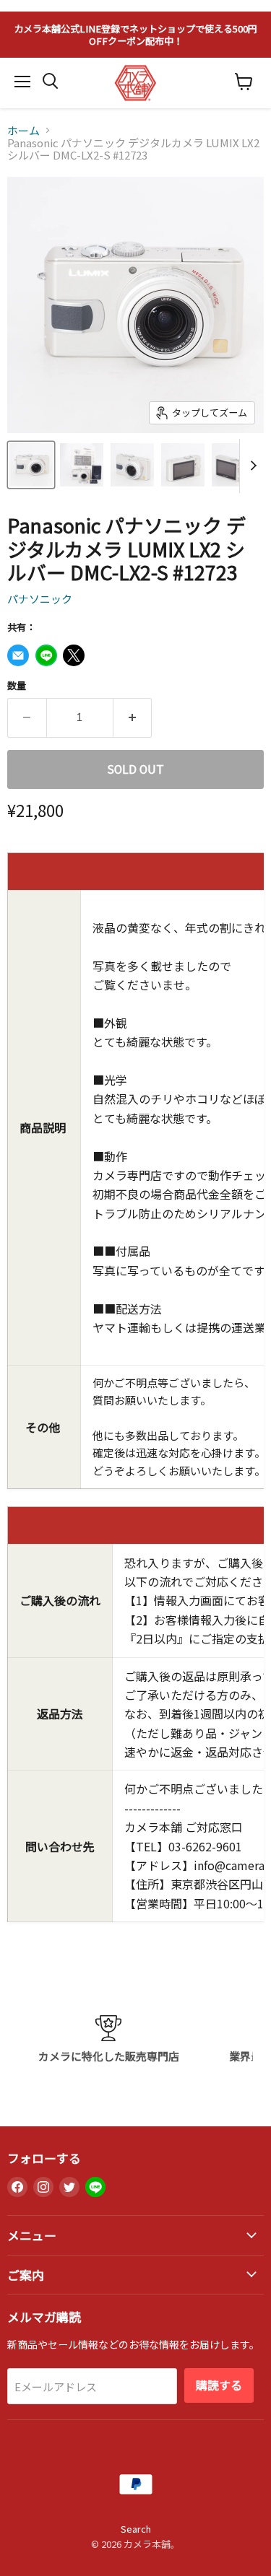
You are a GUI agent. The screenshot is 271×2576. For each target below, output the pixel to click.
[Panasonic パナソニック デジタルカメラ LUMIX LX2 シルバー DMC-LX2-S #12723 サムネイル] (31, 465)
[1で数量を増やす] (133, 717)
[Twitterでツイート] (74, 655)
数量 (17, 685)
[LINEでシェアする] (46, 655)
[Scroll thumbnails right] (251, 466)
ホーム (23, 130)
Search (136, 2529)
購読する (219, 2385)
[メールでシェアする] (18, 655)
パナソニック (40, 599)
